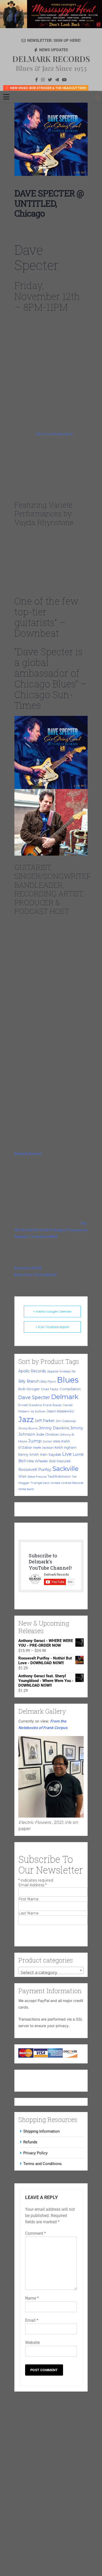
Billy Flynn (48, 1382)
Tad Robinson (59, 1476)
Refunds (30, 2143)
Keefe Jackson (43, 1448)
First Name (29, 1900)
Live (67, 1454)
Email (32, 2321)
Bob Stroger (29, 1389)
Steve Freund (37, 1477)
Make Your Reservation (54, 434)
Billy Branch (29, 1381)
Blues (68, 1380)
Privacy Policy (35, 2154)
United (55, 1483)
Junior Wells (52, 1441)
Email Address (32, 1886)
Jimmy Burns (28, 1428)
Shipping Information (41, 2132)
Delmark (65, 1397)
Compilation (70, 1389)
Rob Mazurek (60, 1461)
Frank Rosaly (52, 1405)
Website (32, 2343)
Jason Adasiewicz (60, 1411)
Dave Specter (34, 1397)
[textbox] (51, 1974)
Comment (36, 2234)
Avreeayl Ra (67, 1371)
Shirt (22, 1476)
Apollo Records (32, 1371)
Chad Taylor (50, 1389)
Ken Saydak (51, 1454)
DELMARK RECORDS (51, 59)
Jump (35, 1441)
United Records (72, 1483)
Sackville (65, 1469)
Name (32, 2299)
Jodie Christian (48, 1434)
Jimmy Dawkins (54, 1428)
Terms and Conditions (42, 2165)
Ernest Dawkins (30, 1405)
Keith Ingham (66, 1447)
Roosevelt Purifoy (35, 1470)
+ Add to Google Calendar (52, 1311)
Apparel (53, 1371)
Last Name (29, 1914)
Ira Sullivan (38, 1411)
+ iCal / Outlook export (52, 1327)
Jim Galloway (66, 1421)
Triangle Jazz (40, 1483)
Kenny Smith (29, 1455)
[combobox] (51, 1971)
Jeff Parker (45, 1421)
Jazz (26, 1419)
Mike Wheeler (37, 1461)
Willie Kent (26, 1489)
